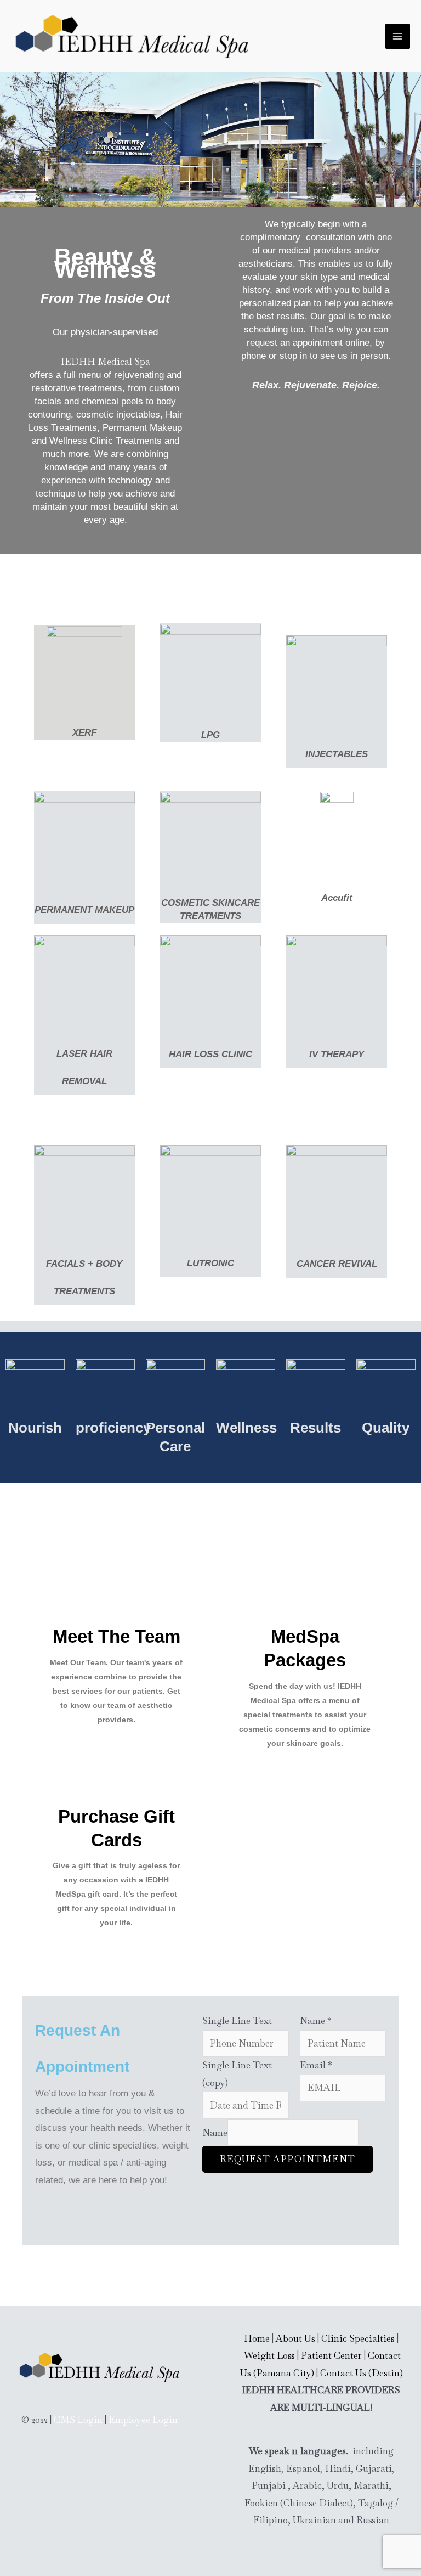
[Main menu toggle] (398, 36)
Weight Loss (269, 2355)
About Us (295, 2338)
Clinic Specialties (358, 2338)
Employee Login (143, 2420)
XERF (84, 733)
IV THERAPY (337, 1054)
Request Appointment (288, 2159)
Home (257, 2338)
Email (316, 2065)
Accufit (337, 898)
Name (316, 2021)
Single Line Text (237, 2021)
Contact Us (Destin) (362, 2373)
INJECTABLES (337, 754)
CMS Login (78, 2420)
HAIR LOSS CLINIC (210, 1054)
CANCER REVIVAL (337, 1264)
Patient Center (331, 2355)
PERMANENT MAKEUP (84, 910)
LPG (210, 735)
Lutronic (210, 1263)
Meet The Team (116, 1636)
